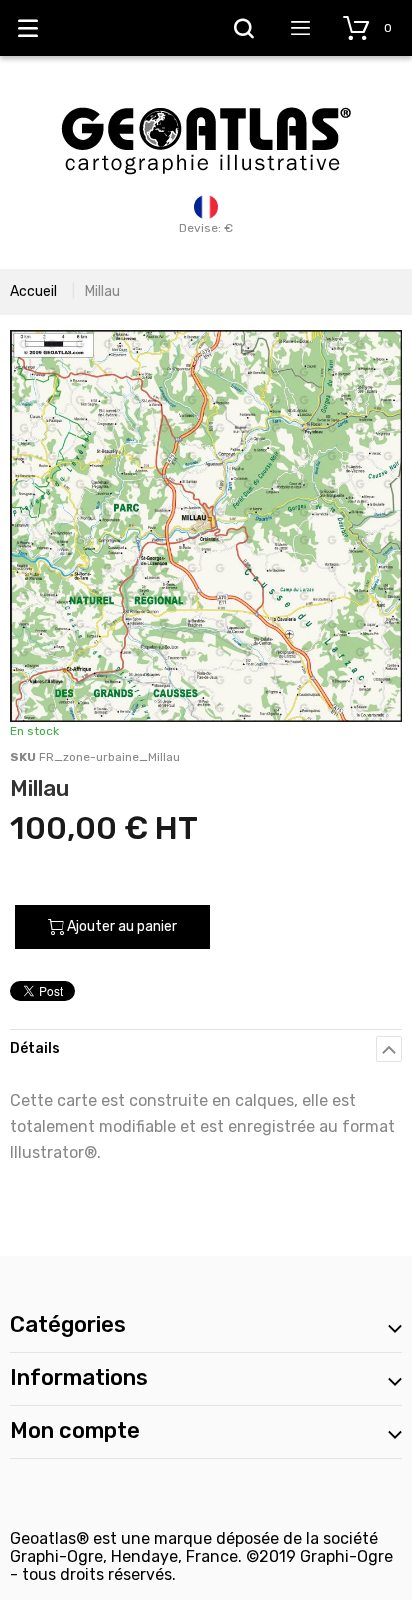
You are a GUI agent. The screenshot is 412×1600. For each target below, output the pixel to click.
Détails (35, 1048)
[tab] (206, 1048)
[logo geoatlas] (206, 97)
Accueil (33, 291)
